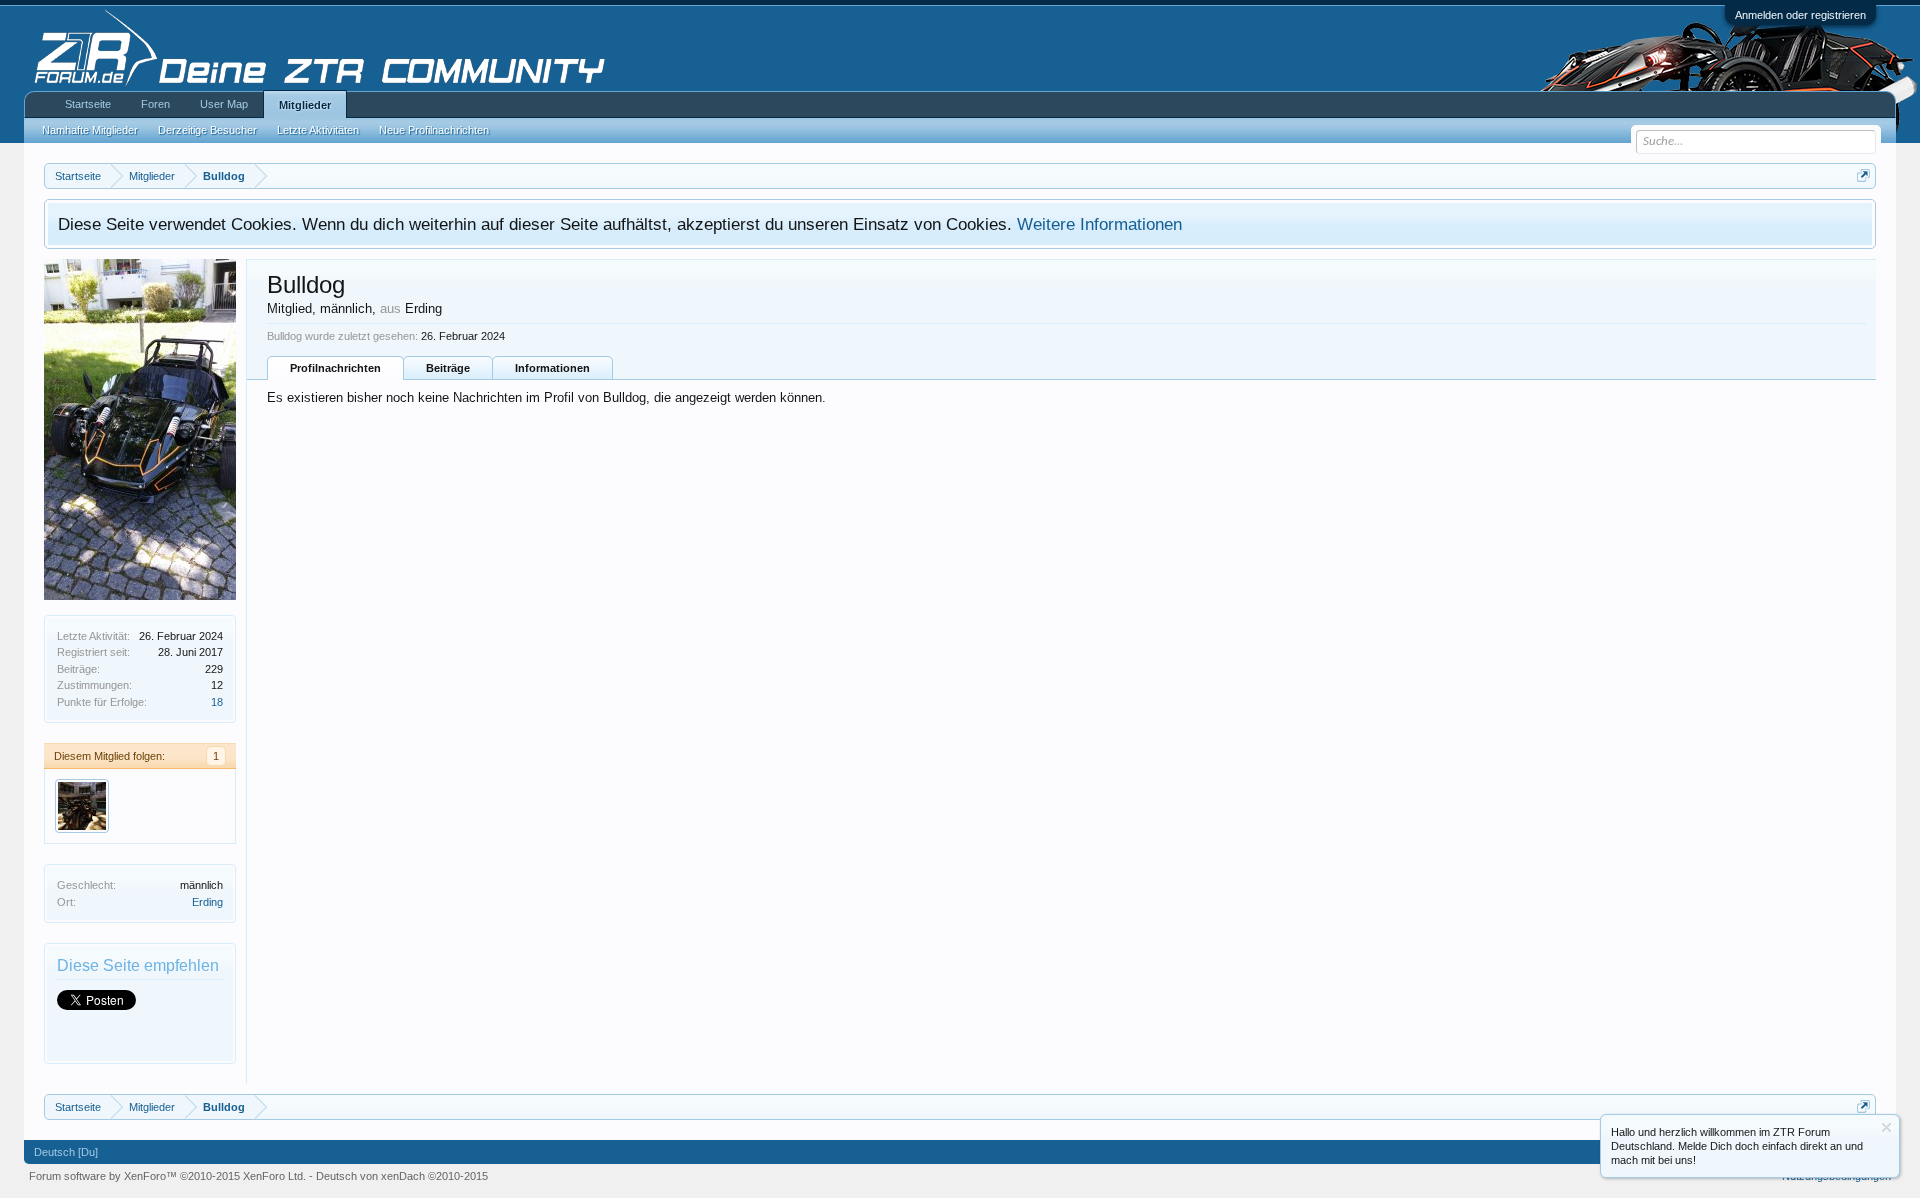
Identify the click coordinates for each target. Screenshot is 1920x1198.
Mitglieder (305, 105)
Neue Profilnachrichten (434, 130)
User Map (224, 104)
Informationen (552, 368)
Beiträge (448, 368)
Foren (155, 104)
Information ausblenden (1886, 1127)
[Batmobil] (82, 806)
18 (217, 702)
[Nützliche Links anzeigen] (1863, 175)
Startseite (88, 104)
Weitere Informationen (1099, 224)
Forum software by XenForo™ (167, 1176)
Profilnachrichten (335, 368)
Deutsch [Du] (66, 1152)
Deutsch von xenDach (402, 1176)
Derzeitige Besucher (207, 130)
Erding (207, 902)
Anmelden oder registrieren (1800, 15)
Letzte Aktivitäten (318, 130)
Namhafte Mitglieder (90, 130)
